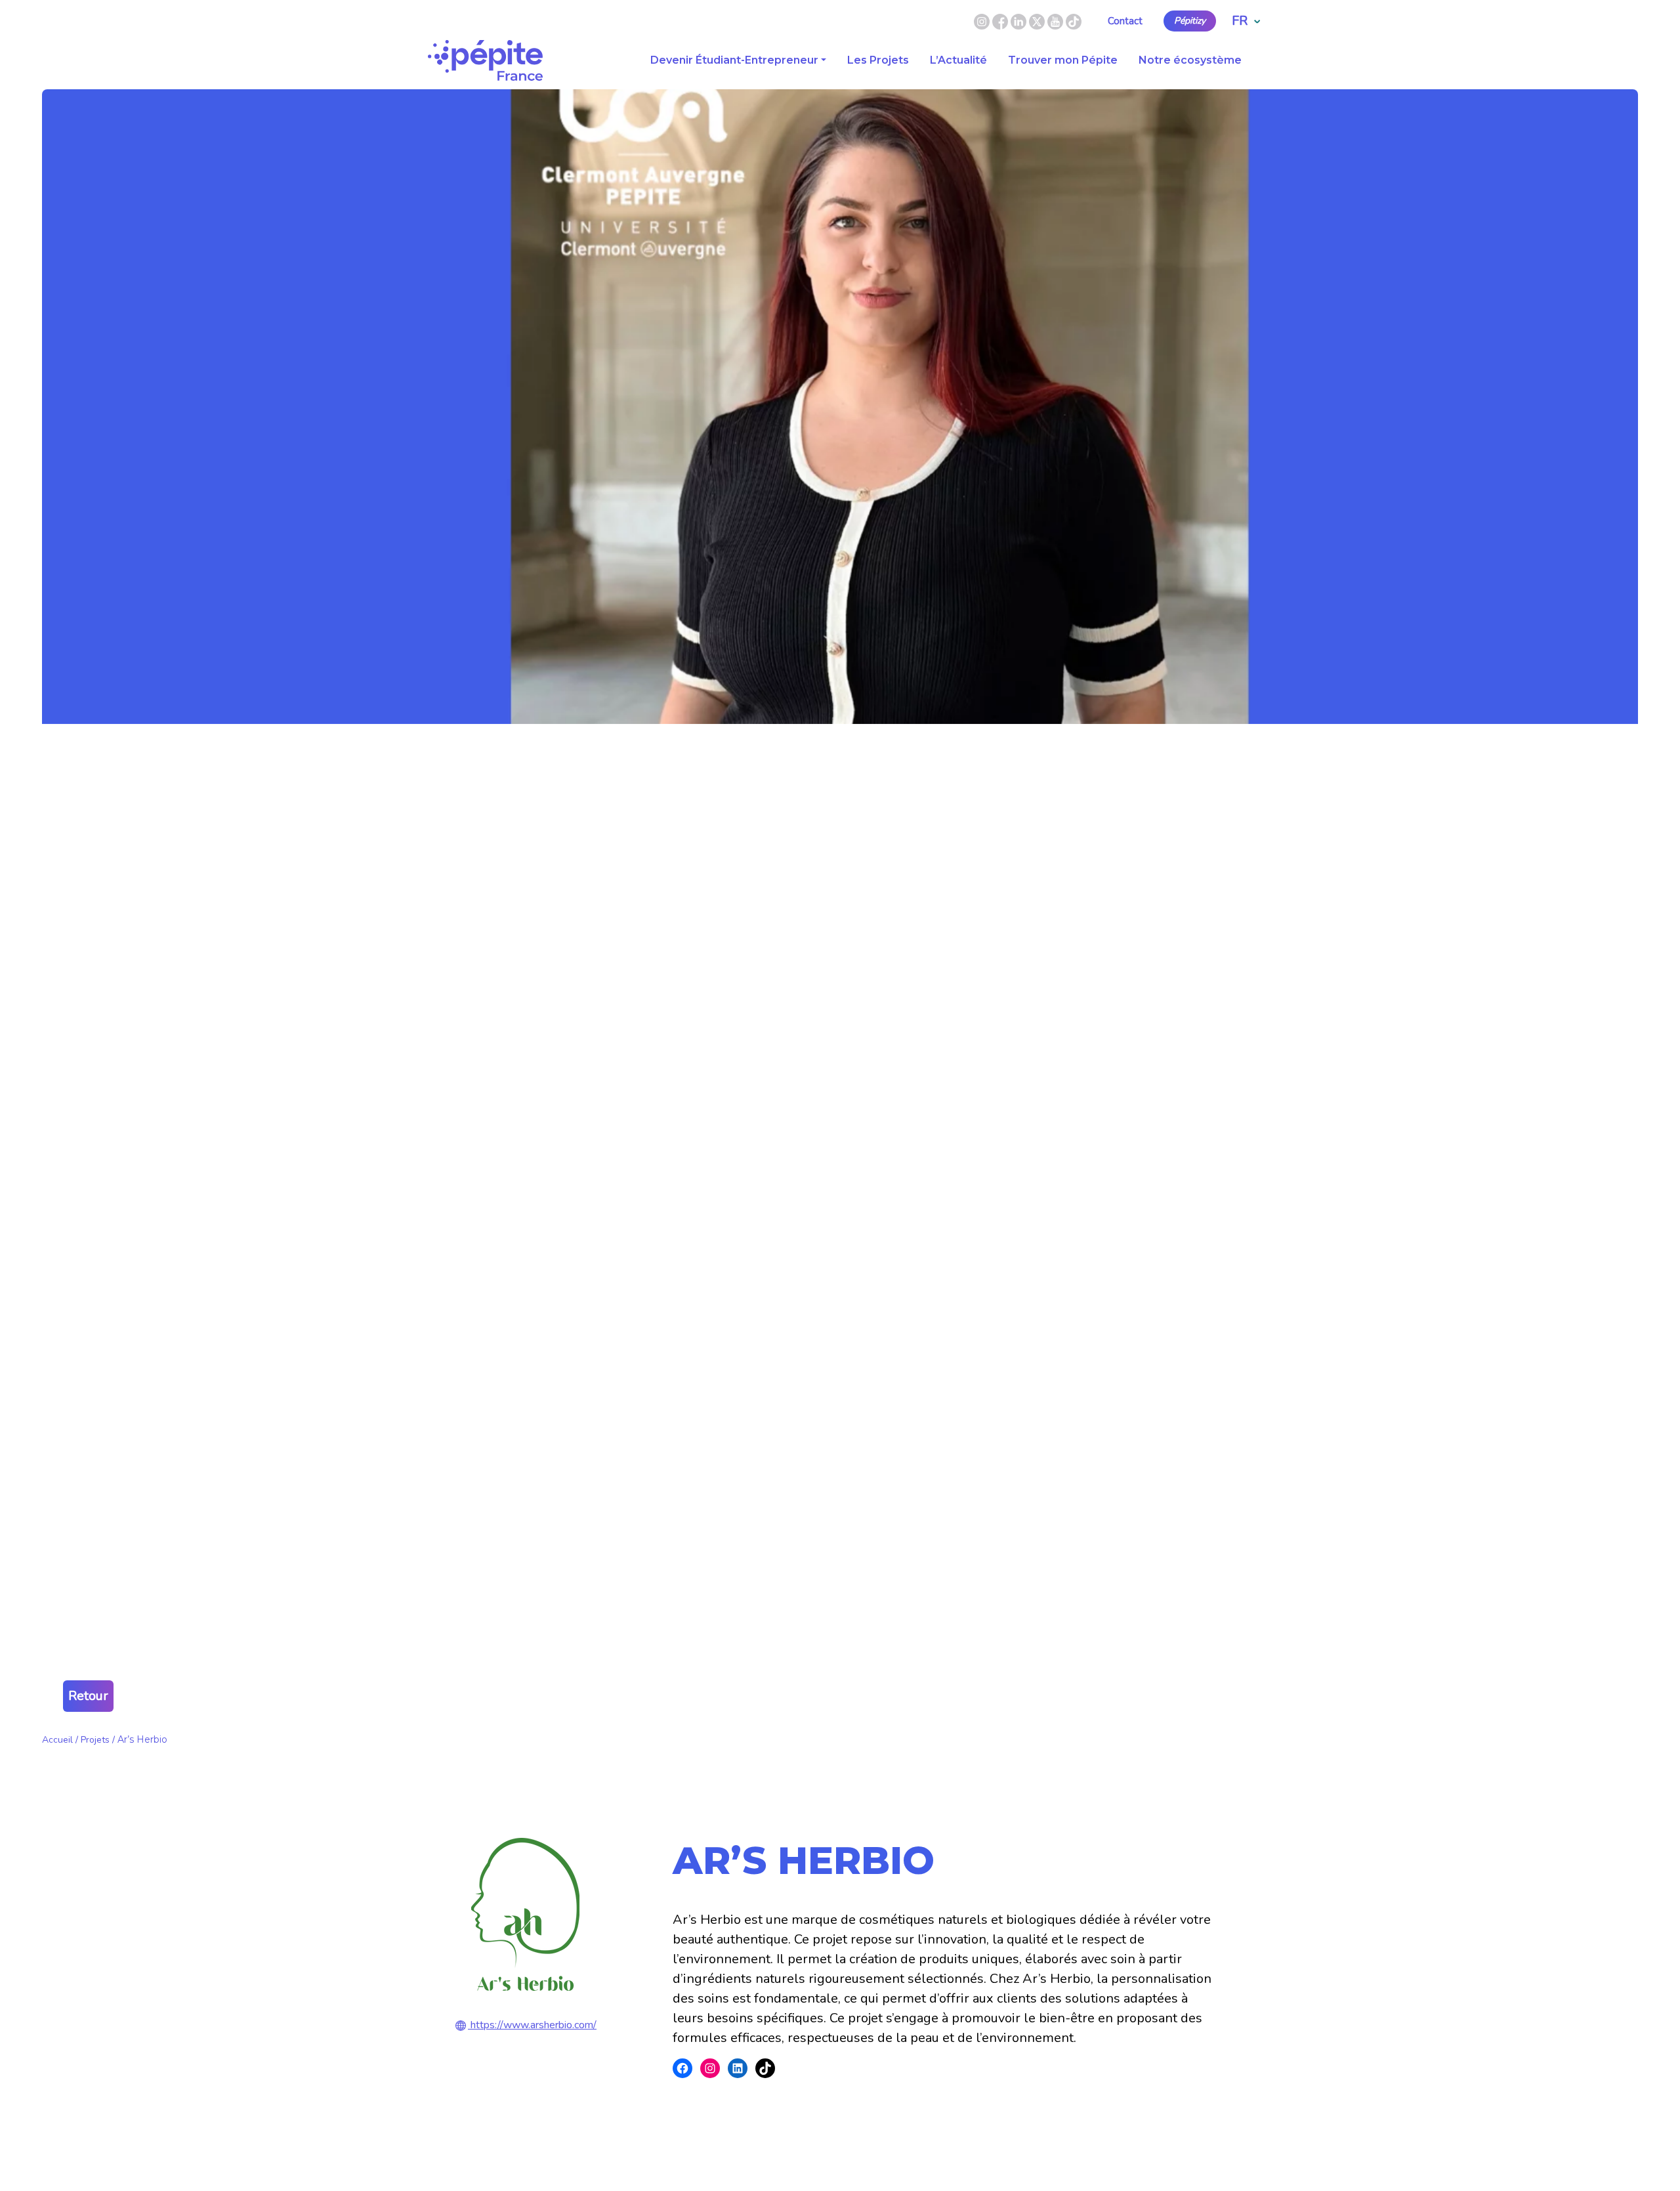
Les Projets (878, 60)
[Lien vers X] (1038, 20)
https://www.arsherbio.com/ (534, 2025)
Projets (95, 1740)
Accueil (57, 1740)
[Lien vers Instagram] (982, 20)
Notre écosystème (1190, 60)
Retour (88, 1696)
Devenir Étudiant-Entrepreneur (734, 60)
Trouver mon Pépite (1063, 60)
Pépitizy (1190, 21)
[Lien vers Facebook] (1001, 20)
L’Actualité (958, 60)
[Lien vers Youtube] (1055, 20)
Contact (1125, 21)
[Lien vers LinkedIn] (1020, 20)
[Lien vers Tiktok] (1074, 20)
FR (1240, 21)
